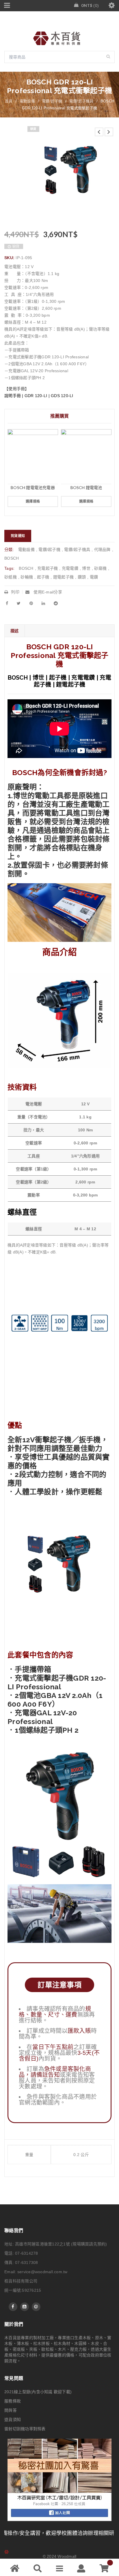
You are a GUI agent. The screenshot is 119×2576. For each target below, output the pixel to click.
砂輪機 (27, 577)
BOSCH (12, 558)
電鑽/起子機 (52, 101)
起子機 (43, 577)
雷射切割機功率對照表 (25, 2429)
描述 (15, 631)
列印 (15, 592)
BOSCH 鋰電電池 (86, 487)
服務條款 (13, 2401)
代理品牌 (102, 550)
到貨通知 (18, 536)
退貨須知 (13, 2420)
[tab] (14, 631)
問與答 (11, 2410)
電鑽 (94, 577)
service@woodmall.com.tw (42, 2272)
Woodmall (67, 2556)
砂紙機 (11, 577)
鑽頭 (82, 577)
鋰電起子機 (63, 577)
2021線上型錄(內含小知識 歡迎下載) (38, 2392)
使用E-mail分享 (47, 592)
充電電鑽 (70, 568)
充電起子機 (48, 568)
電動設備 (27, 101)
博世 (86, 568)
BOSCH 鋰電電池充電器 (33, 487)
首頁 (9, 101)
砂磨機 (100, 568)
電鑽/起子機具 (81, 101)
